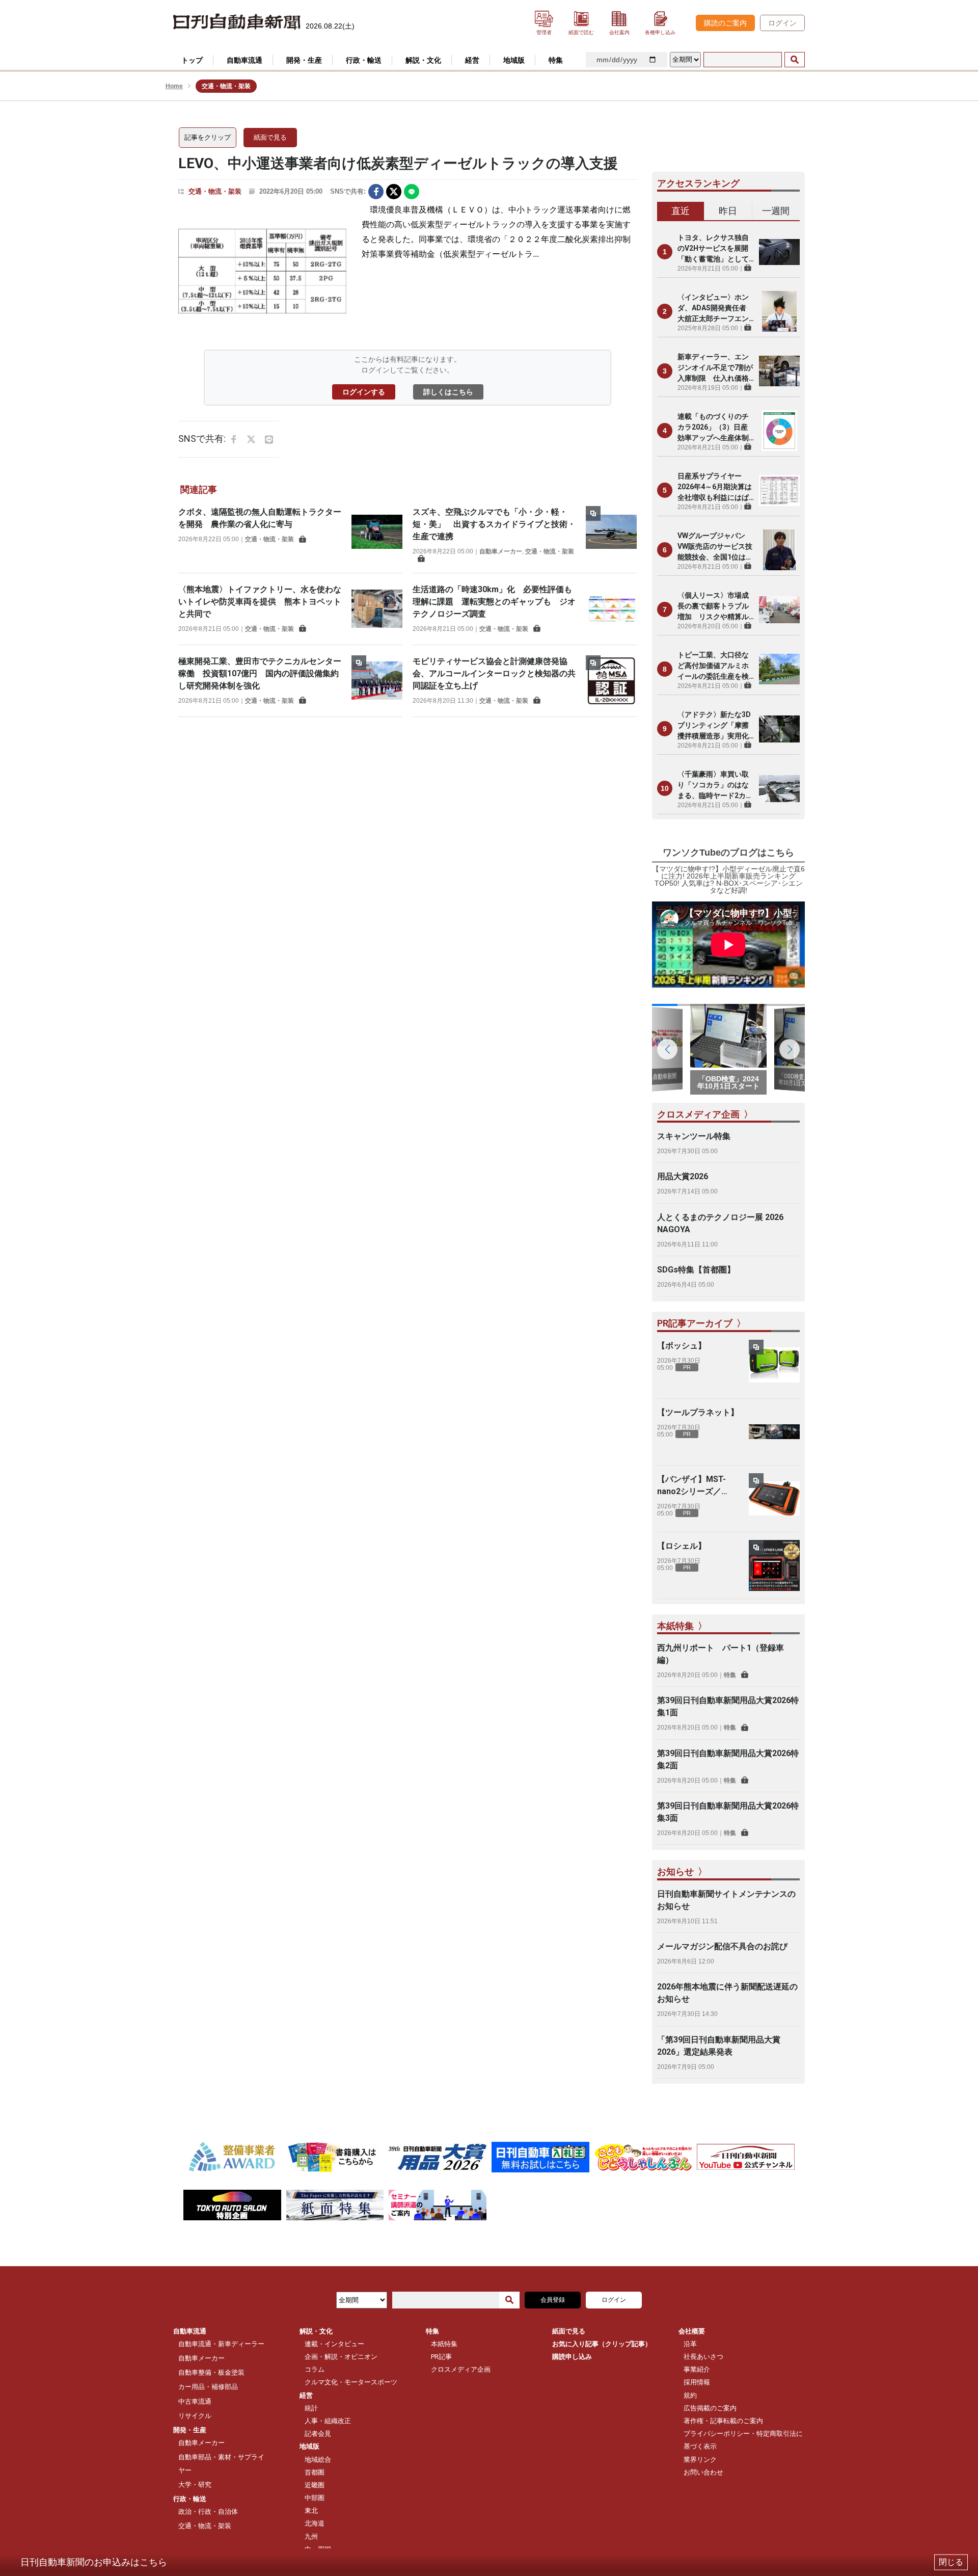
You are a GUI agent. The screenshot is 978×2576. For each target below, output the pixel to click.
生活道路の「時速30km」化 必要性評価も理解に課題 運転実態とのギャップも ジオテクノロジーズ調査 (494, 602)
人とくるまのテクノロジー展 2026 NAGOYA (720, 1223)
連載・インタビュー (334, 2344)
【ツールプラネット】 (698, 1412)
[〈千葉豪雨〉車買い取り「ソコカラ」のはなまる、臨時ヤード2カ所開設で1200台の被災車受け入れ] (779, 788)
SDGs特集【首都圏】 (696, 1270)
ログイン (782, 23)
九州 (311, 2537)
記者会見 (318, 2434)
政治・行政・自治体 (208, 2512)
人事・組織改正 (328, 2421)
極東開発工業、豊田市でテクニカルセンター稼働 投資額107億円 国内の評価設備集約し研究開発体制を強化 (260, 673)
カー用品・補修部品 (208, 2387)
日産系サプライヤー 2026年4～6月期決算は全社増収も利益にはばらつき (715, 487)
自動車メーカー (501, 551)
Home (174, 86)
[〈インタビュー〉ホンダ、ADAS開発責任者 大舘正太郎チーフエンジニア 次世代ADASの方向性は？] (779, 311)
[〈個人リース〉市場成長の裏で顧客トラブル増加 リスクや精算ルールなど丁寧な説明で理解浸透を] (779, 609)
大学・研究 (195, 2485)
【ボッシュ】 (682, 1346)
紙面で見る (270, 137)
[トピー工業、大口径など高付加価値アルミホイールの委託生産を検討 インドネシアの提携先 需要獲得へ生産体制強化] (779, 669)
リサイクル (195, 2416)
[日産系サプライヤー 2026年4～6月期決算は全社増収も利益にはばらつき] (779, 490)
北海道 (315, 2523)
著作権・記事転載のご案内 (723, 2421)
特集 (730, 1675)
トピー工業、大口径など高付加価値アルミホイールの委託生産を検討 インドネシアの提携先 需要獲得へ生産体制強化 (713, 666)
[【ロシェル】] (774, 1565)
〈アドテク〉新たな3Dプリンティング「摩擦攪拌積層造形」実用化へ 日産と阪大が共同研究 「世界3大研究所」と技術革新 (714, 726)
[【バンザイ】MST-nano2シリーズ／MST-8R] (774, 1499)
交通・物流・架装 (215, 191)
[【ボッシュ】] (774, 1365)
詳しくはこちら (448, 392)
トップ (192, 60)
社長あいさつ (703, 2357)
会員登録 (553, 2300)
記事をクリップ (208, 137)
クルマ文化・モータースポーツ (351, 2382)
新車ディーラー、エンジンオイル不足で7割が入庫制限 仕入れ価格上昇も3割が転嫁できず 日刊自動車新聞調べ (716, 368)
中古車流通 (195, 2401)
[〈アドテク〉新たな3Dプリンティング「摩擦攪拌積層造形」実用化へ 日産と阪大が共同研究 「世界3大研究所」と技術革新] (779, 729)
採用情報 (697, 2382)
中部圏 (315, 2498)
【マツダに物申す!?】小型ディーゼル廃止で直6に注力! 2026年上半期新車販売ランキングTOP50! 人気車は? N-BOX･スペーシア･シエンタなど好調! (728, 880)
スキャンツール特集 (694, 1136)
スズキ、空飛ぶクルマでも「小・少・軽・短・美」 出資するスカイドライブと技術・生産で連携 (494, 524)
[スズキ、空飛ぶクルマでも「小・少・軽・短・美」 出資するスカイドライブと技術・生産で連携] (611, 534)
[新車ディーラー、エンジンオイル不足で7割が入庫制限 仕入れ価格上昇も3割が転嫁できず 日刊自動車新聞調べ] (779, 371)
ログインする (364, 392)
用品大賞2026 (683, 1176)
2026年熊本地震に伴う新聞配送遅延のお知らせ (727, 1993)
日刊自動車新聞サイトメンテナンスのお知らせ (726, 1900)
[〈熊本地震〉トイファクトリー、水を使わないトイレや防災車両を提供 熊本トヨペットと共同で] (377, 609)
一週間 (776, 211)
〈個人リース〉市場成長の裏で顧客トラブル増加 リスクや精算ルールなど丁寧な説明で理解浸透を (713, 607)
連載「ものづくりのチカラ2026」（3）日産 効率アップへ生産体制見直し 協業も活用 (716, 428)
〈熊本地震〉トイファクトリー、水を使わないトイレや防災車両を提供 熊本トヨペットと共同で (260, 602)
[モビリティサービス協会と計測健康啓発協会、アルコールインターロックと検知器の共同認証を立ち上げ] (611, 681)
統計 (311, 2408)
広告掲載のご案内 (710, 2408)
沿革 (690, 2344)
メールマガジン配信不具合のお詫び (722, 1946)
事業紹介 (697, 2369)
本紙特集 (444, 2344)
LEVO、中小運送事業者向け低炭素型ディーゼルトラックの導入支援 (398, 163)
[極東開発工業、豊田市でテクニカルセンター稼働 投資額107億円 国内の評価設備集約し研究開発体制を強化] (377, 681)
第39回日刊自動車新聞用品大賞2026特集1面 (728, 1706)
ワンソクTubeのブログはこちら (728, 853)
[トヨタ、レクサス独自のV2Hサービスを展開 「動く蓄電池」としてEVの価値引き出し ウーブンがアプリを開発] (779, 252)
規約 (690, 2395)
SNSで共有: (348, 191)
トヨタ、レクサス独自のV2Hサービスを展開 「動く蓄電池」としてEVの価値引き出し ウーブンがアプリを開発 (716, 249)
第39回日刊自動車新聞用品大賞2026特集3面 (728, 1812)
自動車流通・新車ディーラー (221, 2344)
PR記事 (441, 2357)
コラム (315, 2369)
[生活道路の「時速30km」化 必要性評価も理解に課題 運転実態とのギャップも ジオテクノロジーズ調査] (611, 609)
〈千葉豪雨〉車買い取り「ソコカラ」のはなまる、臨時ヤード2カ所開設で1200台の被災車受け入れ (715, 786)
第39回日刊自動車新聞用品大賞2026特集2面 (728, 1759)
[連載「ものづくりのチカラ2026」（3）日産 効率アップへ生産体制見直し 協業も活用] (779, 431)
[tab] (681, 211)
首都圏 (315, 2472)
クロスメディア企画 (461, 2369)
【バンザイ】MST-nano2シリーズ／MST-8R (691, 1486)
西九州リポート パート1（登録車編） (721, 1654)
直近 (681, 211)
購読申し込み (572, 2357)
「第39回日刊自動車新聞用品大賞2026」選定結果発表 (719, 2046)
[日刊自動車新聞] (237, 22)
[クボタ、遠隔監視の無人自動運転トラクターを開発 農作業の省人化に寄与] (377, 532)
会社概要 (692, 2331)
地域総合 (318, 2460)
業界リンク (700, 2460)
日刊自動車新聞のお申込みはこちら (94, 2562)
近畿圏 (315, 2485)
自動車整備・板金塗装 (211, 2372)
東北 (311, 2511)
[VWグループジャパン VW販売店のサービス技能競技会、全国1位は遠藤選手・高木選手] (779, 550)
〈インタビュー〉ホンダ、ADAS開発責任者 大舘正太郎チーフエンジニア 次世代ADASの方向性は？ (715, 309)
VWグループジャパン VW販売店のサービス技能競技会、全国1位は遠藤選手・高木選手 (715, 547)
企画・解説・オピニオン (341, 2357)
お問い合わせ (703, 2472)
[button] (790, 1049)
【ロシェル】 (682, 1546)
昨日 (728, 211)
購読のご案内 (725, 23)
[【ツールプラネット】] (774, 1432)
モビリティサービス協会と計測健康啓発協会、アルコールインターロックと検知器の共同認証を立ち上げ (494, 673)
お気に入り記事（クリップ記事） (602, 2344)
